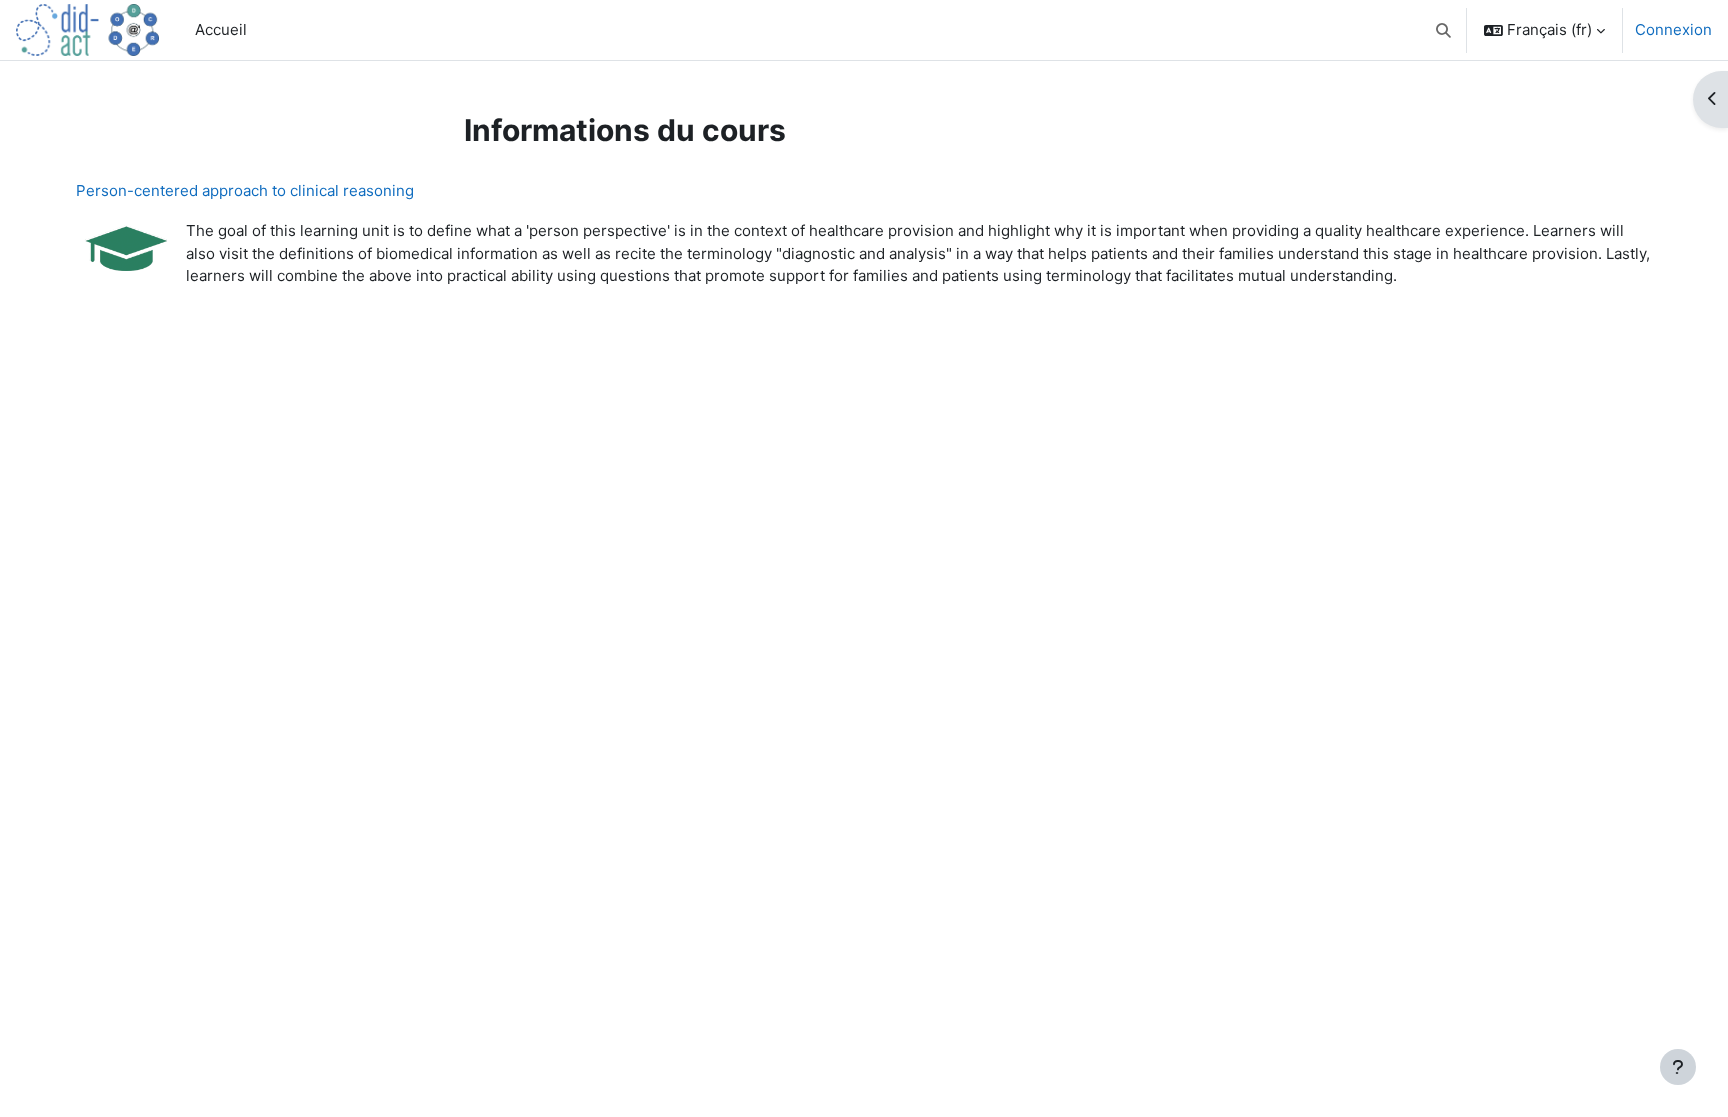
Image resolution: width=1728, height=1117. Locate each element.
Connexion (1673, 29)
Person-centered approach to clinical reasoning (245, 190)
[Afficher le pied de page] (1678, 1067)
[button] (1444, 30)
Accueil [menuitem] (221, 29)
